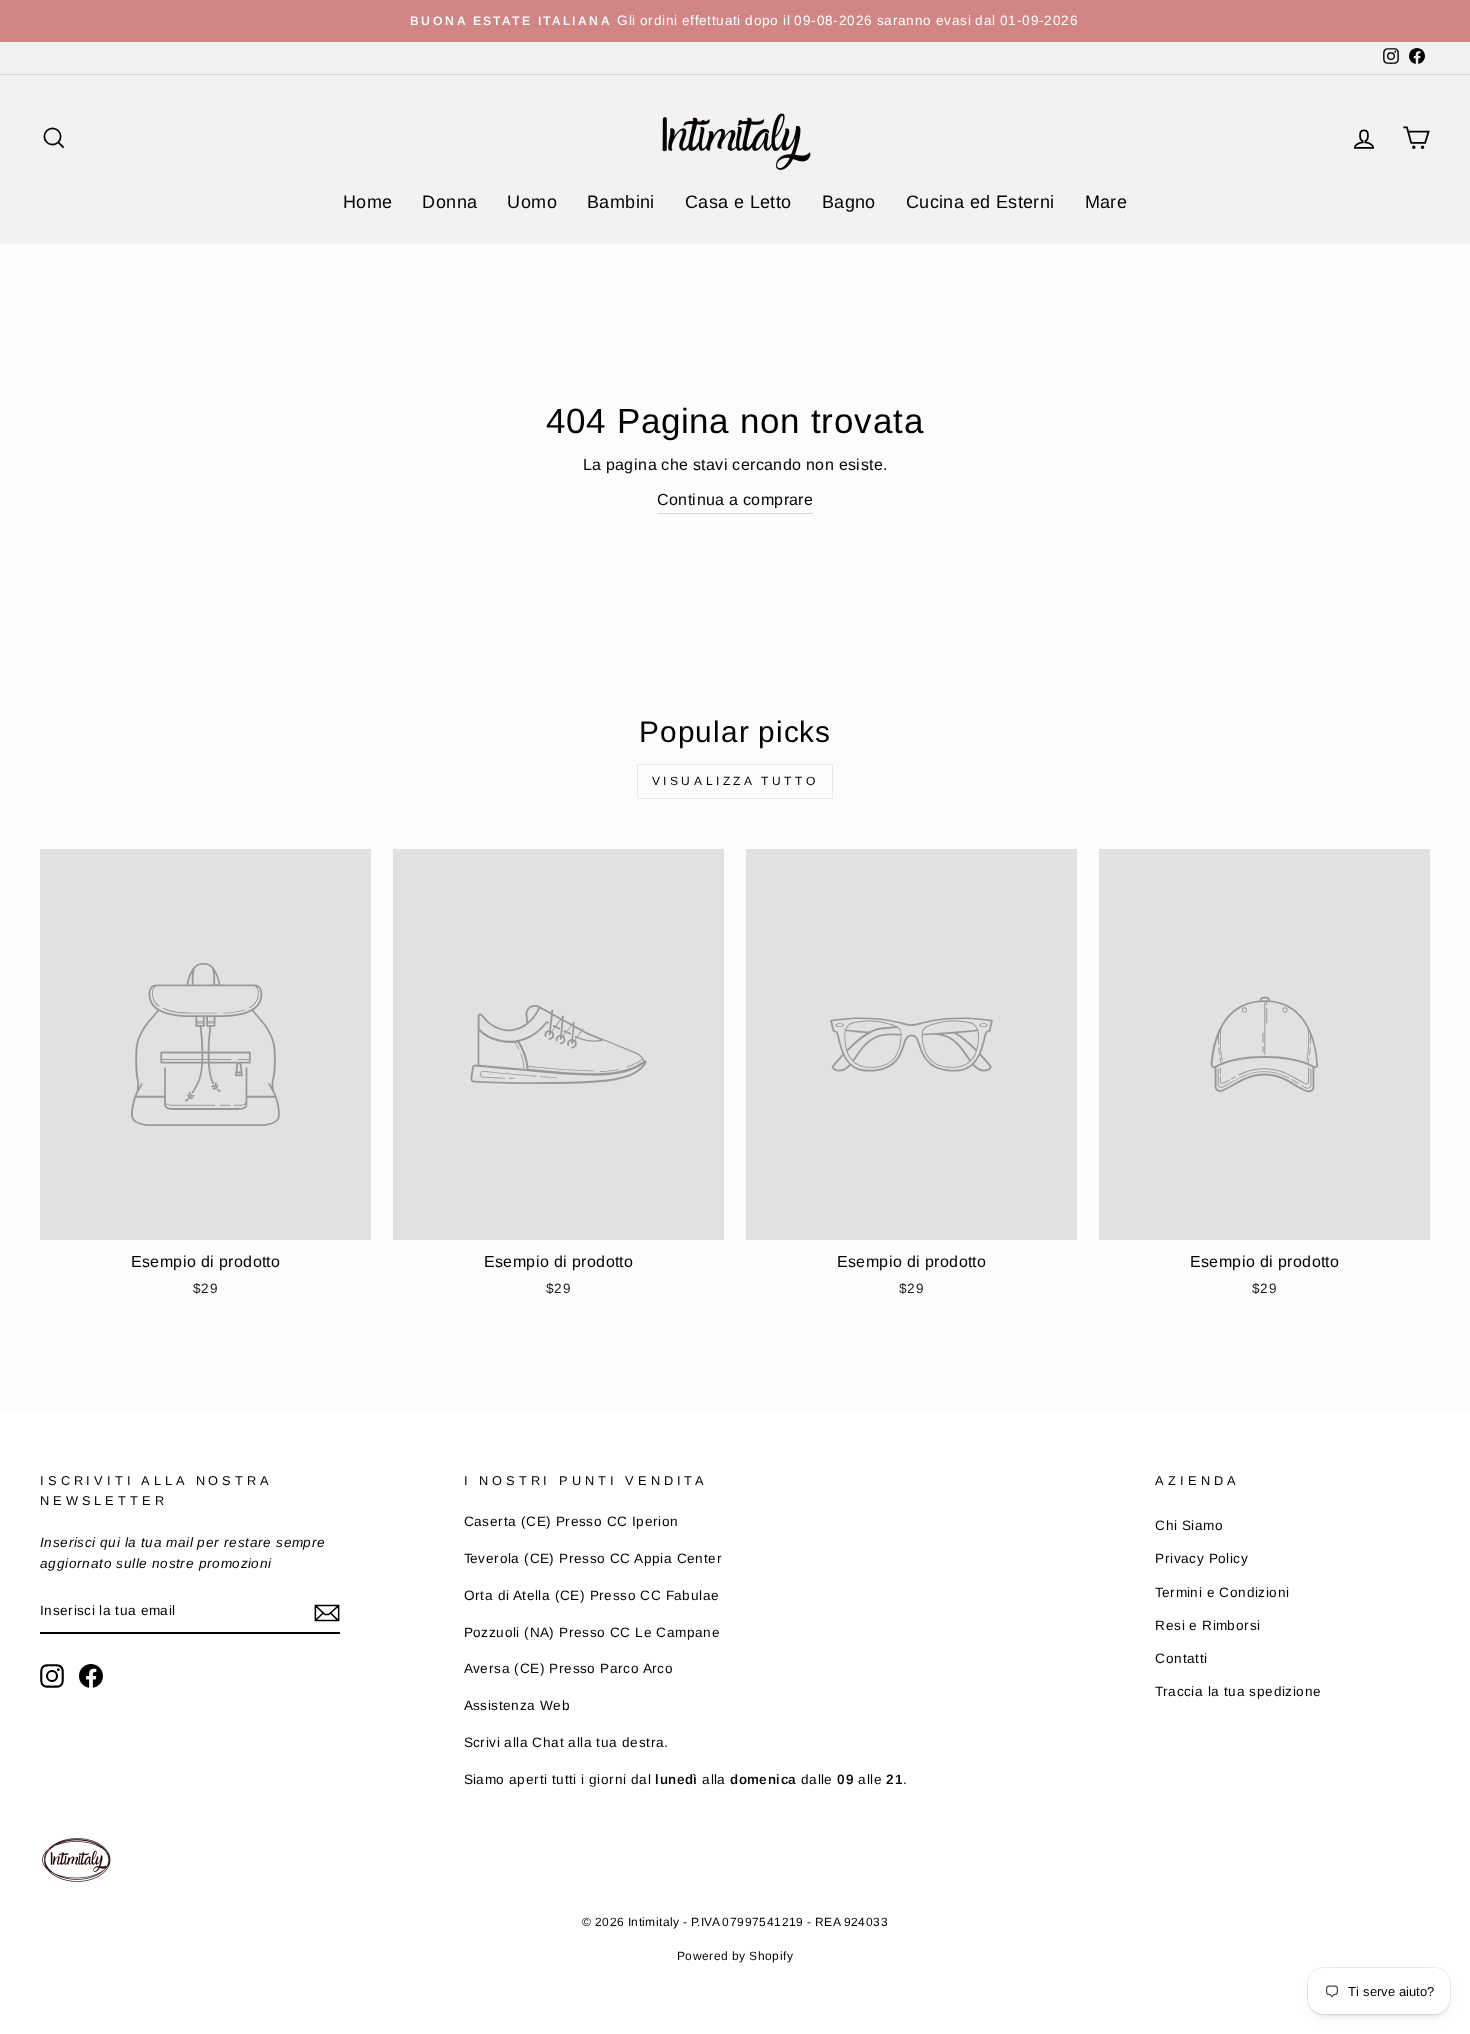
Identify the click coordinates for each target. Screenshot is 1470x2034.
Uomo (532, 202)
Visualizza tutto (735, 781)
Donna (449, 202)
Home (368, 202)
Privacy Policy (1201, 1558)
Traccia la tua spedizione (1238, 1691)
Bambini (621, 202)
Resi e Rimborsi (1207, 1625)
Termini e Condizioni (1222, 1592)
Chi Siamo (1189, 1525)
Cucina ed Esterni (980, 202)
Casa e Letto (738, 202)
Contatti (1181, 1658)
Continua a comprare (735, 499)
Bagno (849, 202)
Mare (1106, 202)
